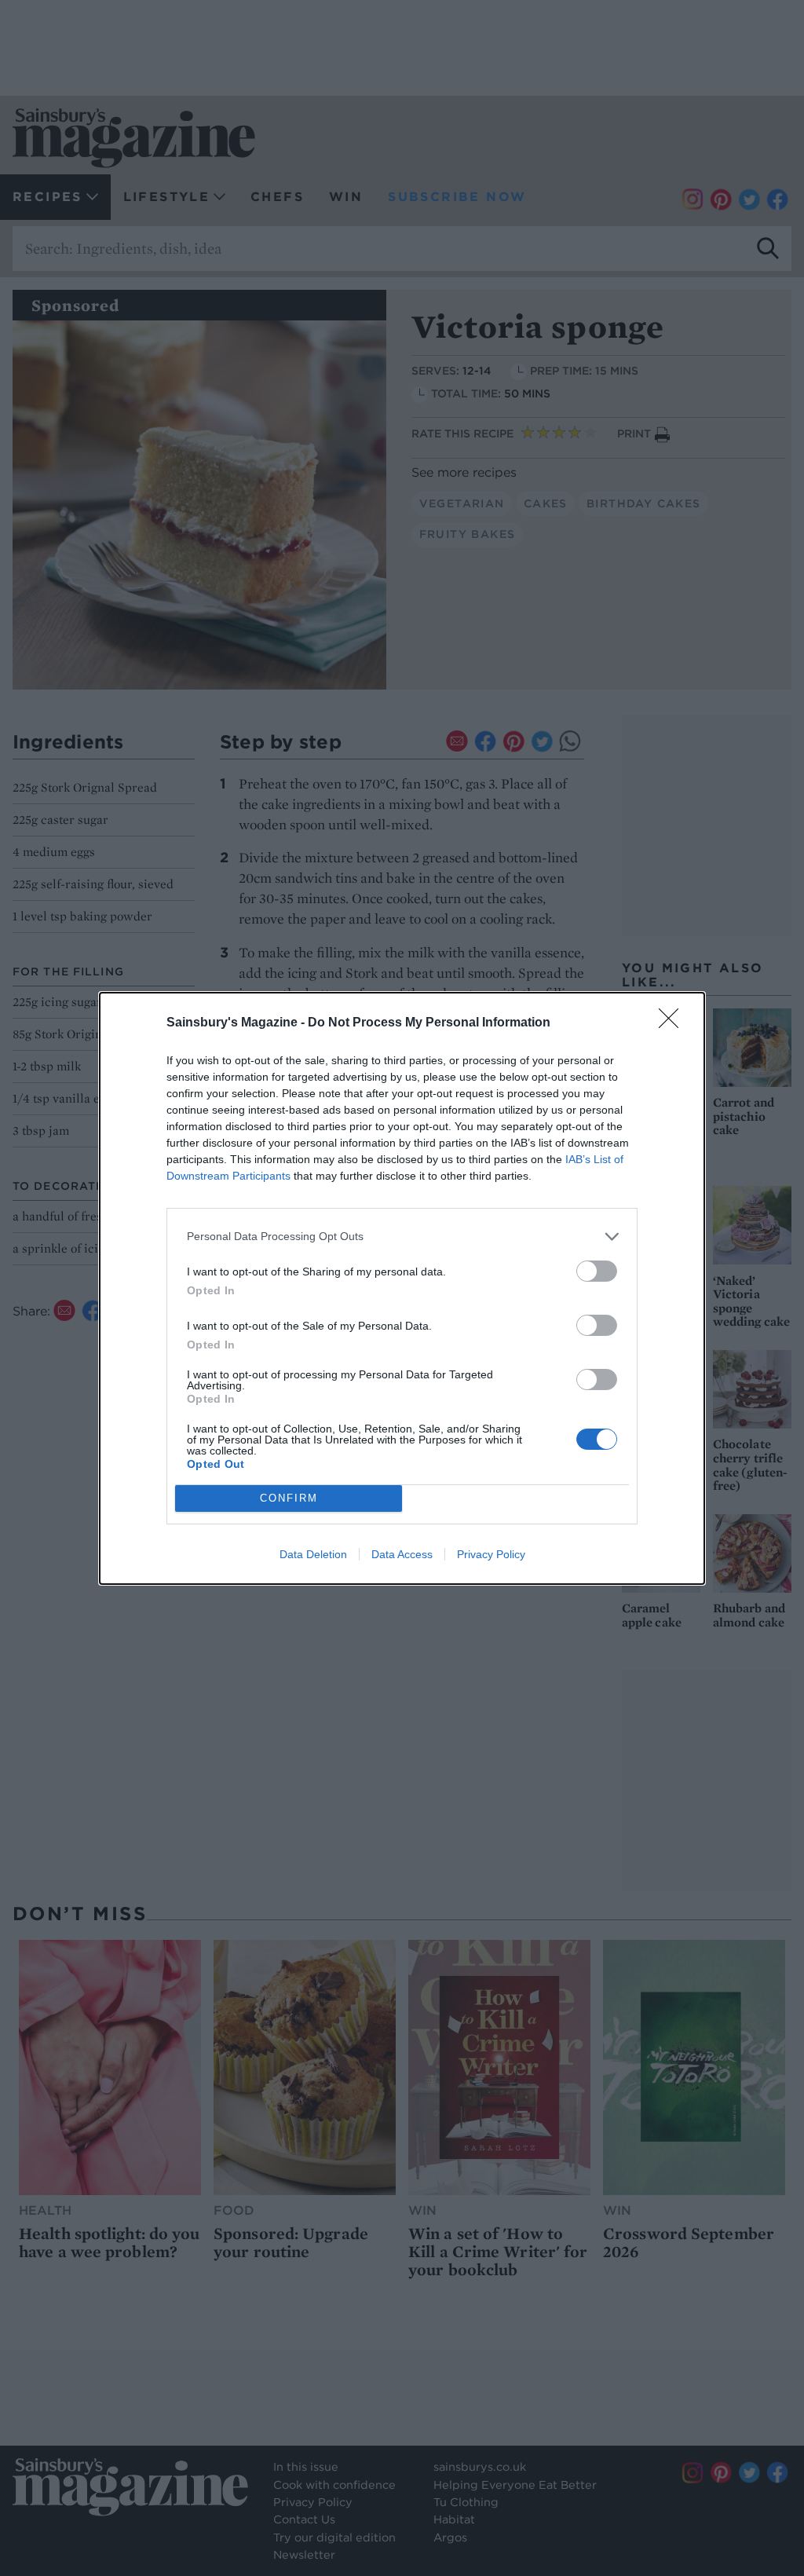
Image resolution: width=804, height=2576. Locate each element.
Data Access (402, 1554)
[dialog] (402, 1288)
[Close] (674, 1023)
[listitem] (402, 1237)
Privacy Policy (491, 1554)
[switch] (597, 1271)
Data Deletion (313, 1554)
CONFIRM (289, 1498)
